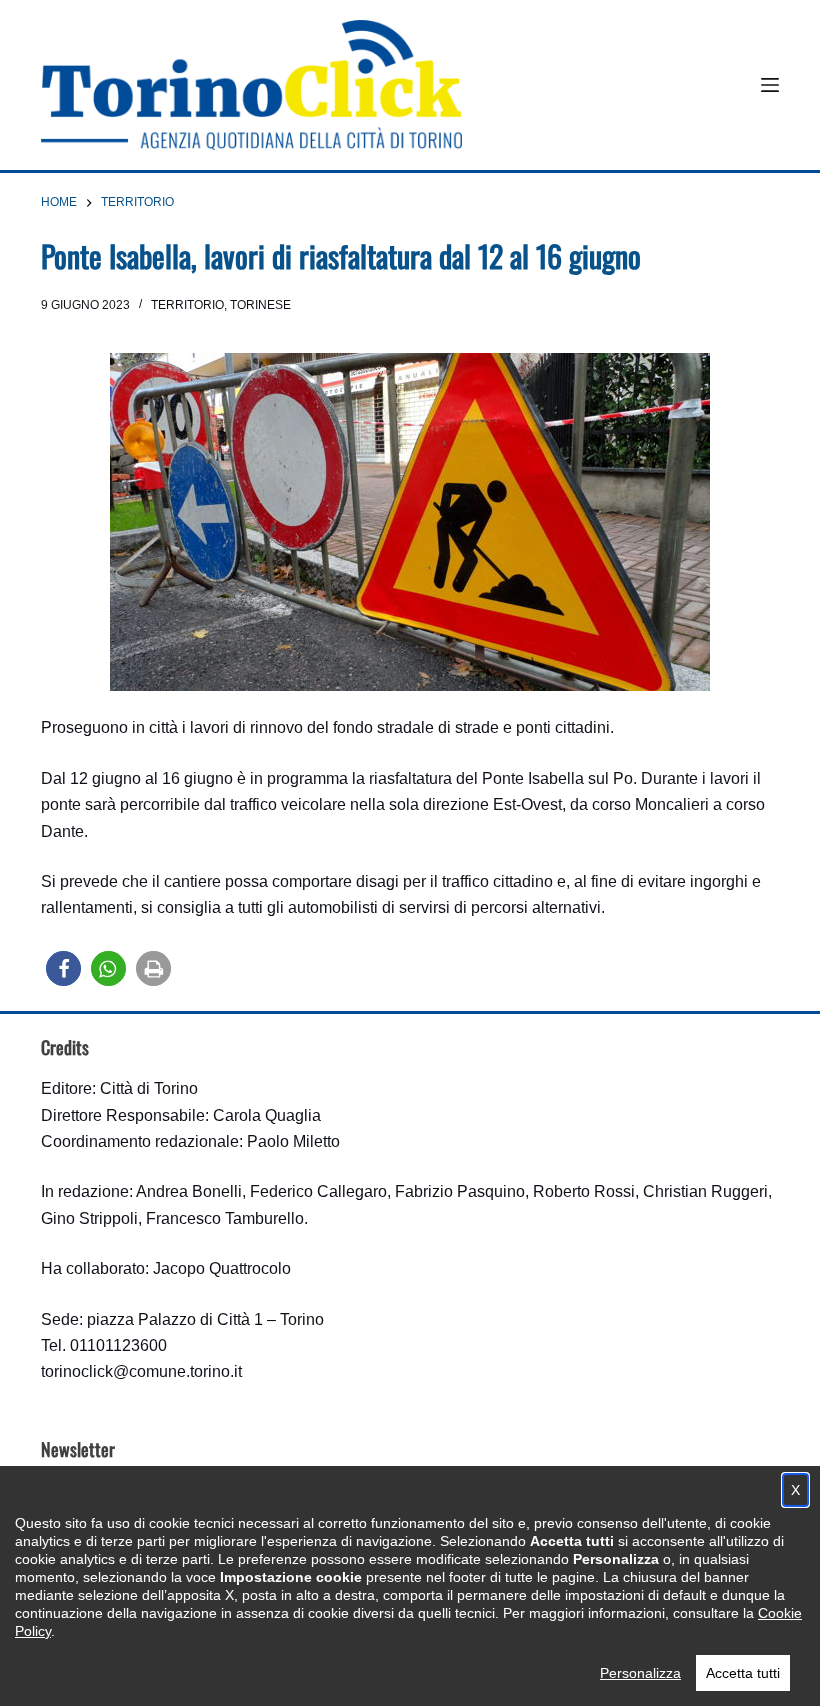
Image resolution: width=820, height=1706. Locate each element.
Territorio (187, 305)
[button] (63, 968)
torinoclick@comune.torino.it (141, 1371)
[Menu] (770, 85)
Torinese (260, 305)
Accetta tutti (743, 1673)
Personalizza (640, 1673)
